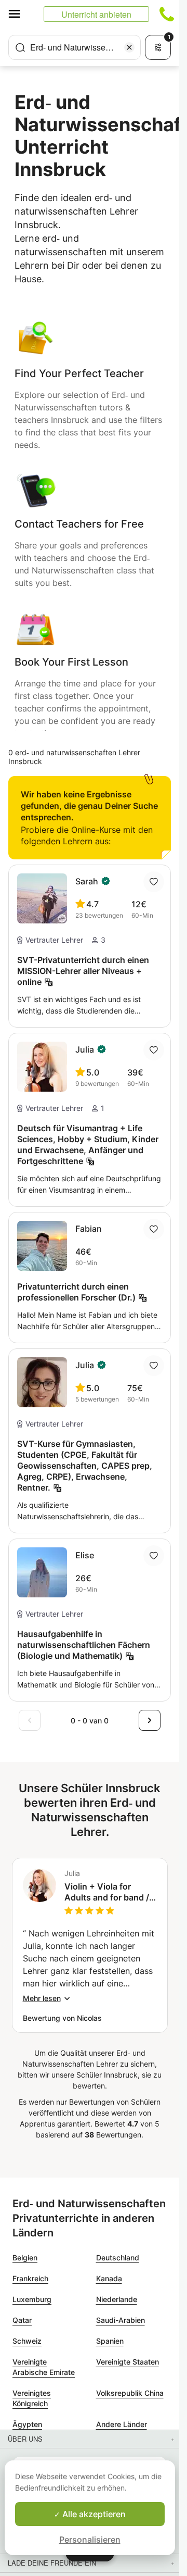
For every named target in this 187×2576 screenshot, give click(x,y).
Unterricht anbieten (96, 14)
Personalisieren (90, 2540)
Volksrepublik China (130, 2393)
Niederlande (117, 2299)
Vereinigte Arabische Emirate (44, 2367)
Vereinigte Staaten (128, 2362)
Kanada (109, 2278)
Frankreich (30, 2278)
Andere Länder (122, 2424)
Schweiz (27, 2341)
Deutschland (118, 2258)
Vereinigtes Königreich (32, 2398)
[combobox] (75, 47)
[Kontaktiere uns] (167, 14)
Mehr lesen (42, 1998)
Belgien (25, 2258)
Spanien (110, 2341)
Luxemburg (32, 2299)
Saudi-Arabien (121, 2320)
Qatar (22, 2320)
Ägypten (27, 2424)
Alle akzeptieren (93, 2514)
